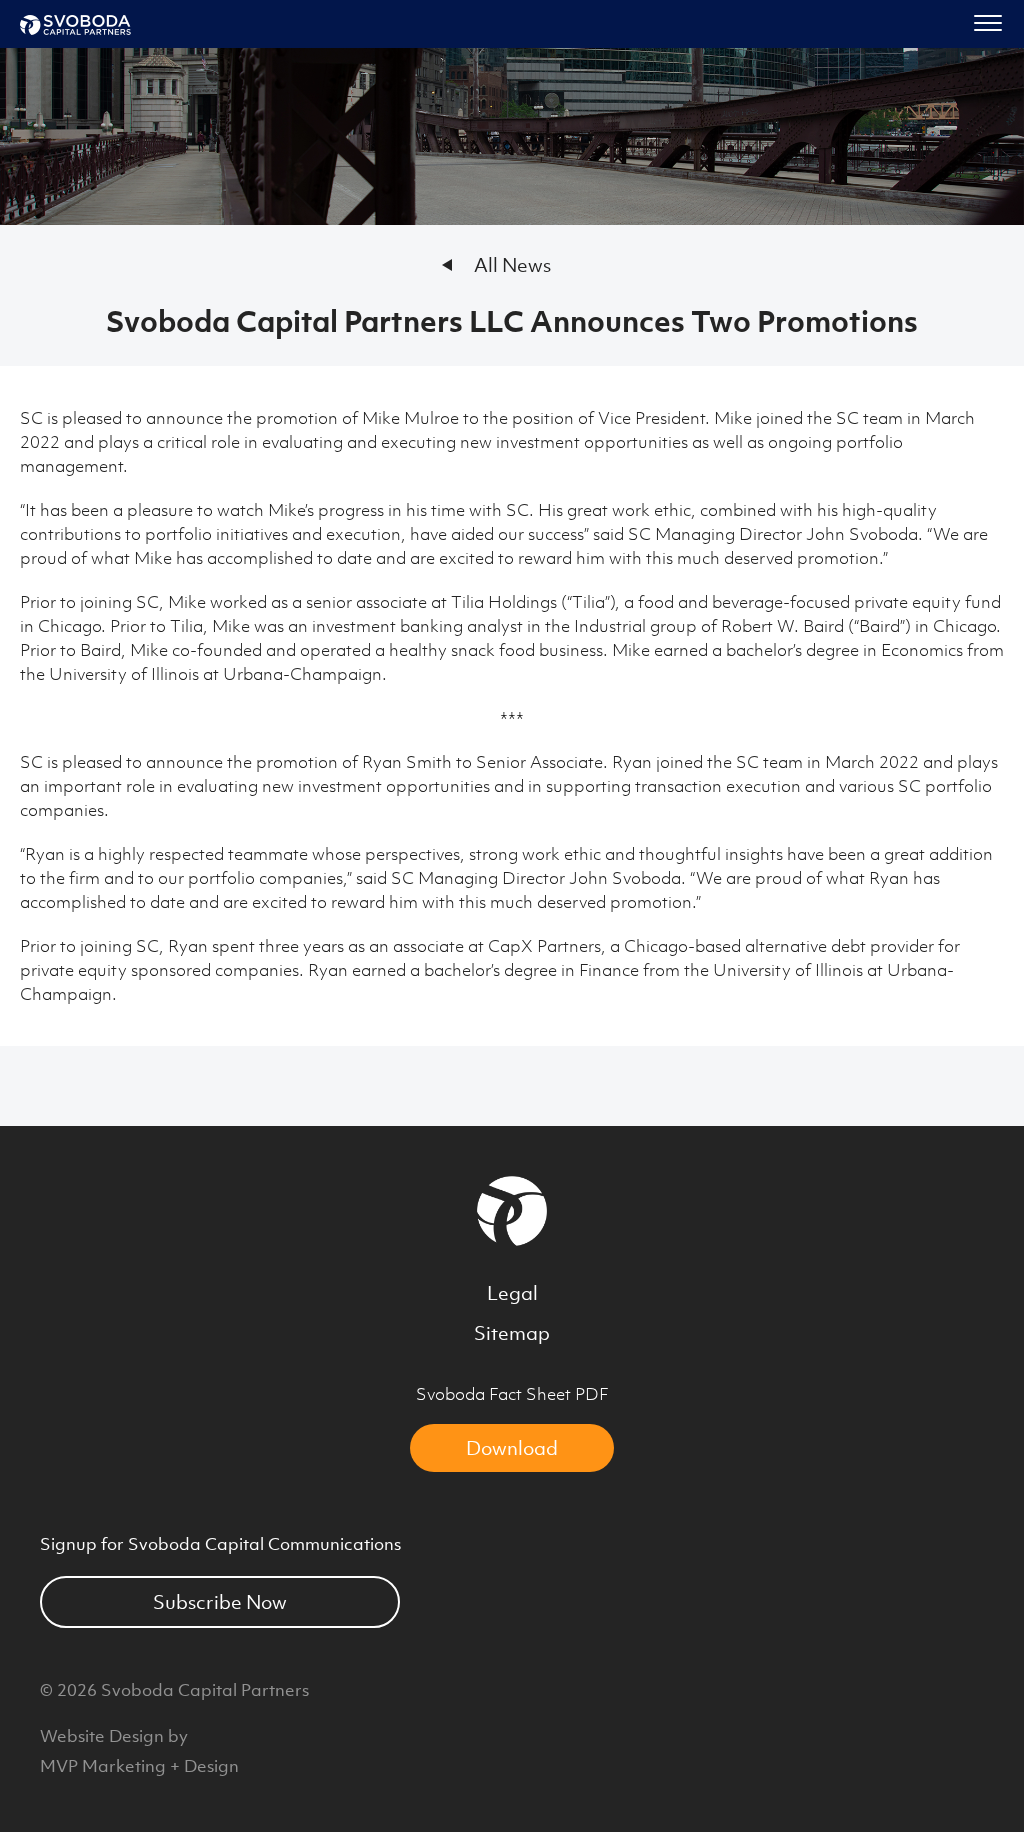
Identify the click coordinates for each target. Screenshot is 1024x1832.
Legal (512, 1293)
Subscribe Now (220, 1602)
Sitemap (512, 1333)
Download (512, 1448)
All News (512, 265)
